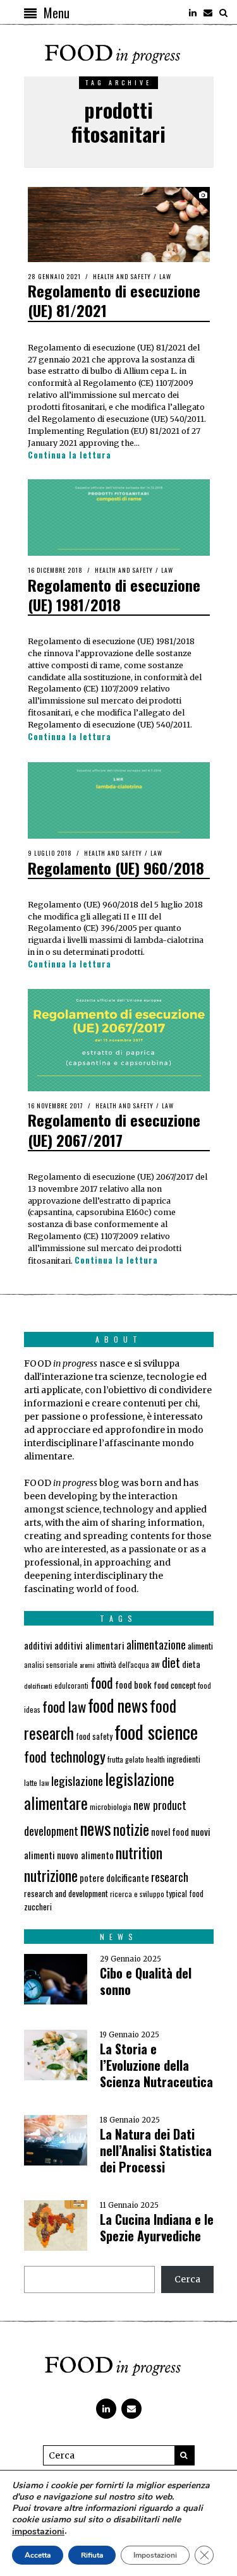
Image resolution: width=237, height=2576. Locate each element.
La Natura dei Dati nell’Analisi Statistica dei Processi (156, 2150)
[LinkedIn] (193, 13)
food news (118, 1705)
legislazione (77, 1781)
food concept (175, 1685)
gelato (135, 1759)
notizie (131, 1829)
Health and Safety (122, 276)
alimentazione (156, 1644)
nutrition (139, 1852)
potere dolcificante (114, 1878)
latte (31, 1782)
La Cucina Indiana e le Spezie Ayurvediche (157, 2227)
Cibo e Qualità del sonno (146, 1981)
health (155, 1759)
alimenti (200, 1645)
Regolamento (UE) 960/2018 (116, 868)
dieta (191, 1664)
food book (133, 1684)
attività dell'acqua (123, 1664)
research (170, 1877)
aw (155, 1664)
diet (171, 1662)
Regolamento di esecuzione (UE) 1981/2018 (114, 595)
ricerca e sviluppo (137, 1894)
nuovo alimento (85, 1855)
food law (64, 1706)
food (102, 1682)
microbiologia (111, 1806)
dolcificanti (38, 1686)
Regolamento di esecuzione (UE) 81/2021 (114, 300)
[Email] (208, 13)
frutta (115, 1759)
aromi (87, 1665)
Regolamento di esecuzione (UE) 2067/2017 (114, 1129)
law (44, 1782)
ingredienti (184, 1759)
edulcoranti (71, 1686)
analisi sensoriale (51, 1665)
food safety (94, 1736)
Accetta (38, 2555)
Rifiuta (92, 2555)
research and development (66, 1893)
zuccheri (38, 1907)
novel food (170, 1832)
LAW (165, 276)
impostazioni (38, 2532)
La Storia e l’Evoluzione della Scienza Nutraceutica (156, 2065)
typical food (185, 1894)
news (96, 1828)
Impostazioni (155, 2555)
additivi (38, 1645)
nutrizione (51, 1875)
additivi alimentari (89, 1645)
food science (156, 1731)
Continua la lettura (70, 455)
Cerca (187, 2279)
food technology (65, 1756)
